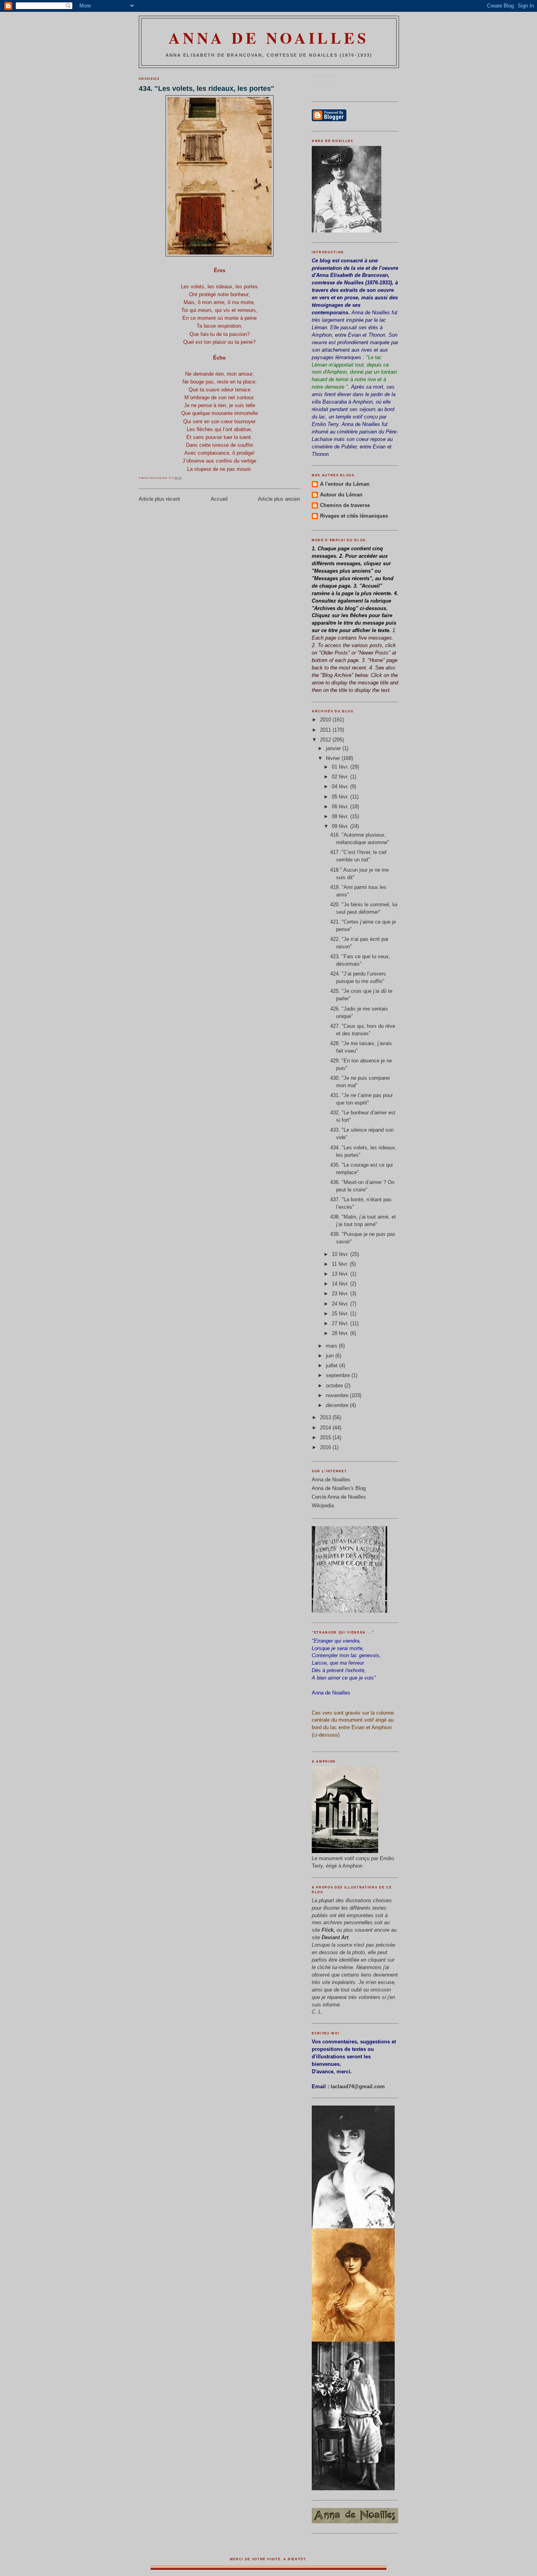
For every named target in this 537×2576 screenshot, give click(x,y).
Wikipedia (323, 1506)
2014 (326, 1428)
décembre (338, 1405)
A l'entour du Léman (345, 484)
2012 (326, 740)
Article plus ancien (279, 499)
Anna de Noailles (269, 38)
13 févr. (341, 1274)
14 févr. (341, 1284)
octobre (335, 1386)
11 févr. (341, 1264)
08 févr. (341, 817)
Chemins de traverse (345, 505)
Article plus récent (159, 499)
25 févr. (341, 1314)
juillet (333, 1366)
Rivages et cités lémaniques (354, 516)
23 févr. (341, 1294)
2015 (326, 1438)
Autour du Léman (341, 495)
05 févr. (341, 797)
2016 (326, 1448)
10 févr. (341, 1254)
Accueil (219, 499)
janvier (334, 749)
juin (331, 1356)
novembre (338, 1396)
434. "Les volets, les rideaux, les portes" (207, 89)
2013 (326, 1418)
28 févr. (341, 1333)
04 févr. (341, 787)
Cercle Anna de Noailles (339, 1497)
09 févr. (341, 826)
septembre (339, 1376)
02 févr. (341, 777)
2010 (326, 720)
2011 (326, 730)
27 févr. (341, 1324)
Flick (327, 1930)
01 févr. (341, 767)
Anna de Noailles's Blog (339, 1488)
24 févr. (341, 1304)
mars (332, 1346)
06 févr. (341, 807)
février (334, 758)
